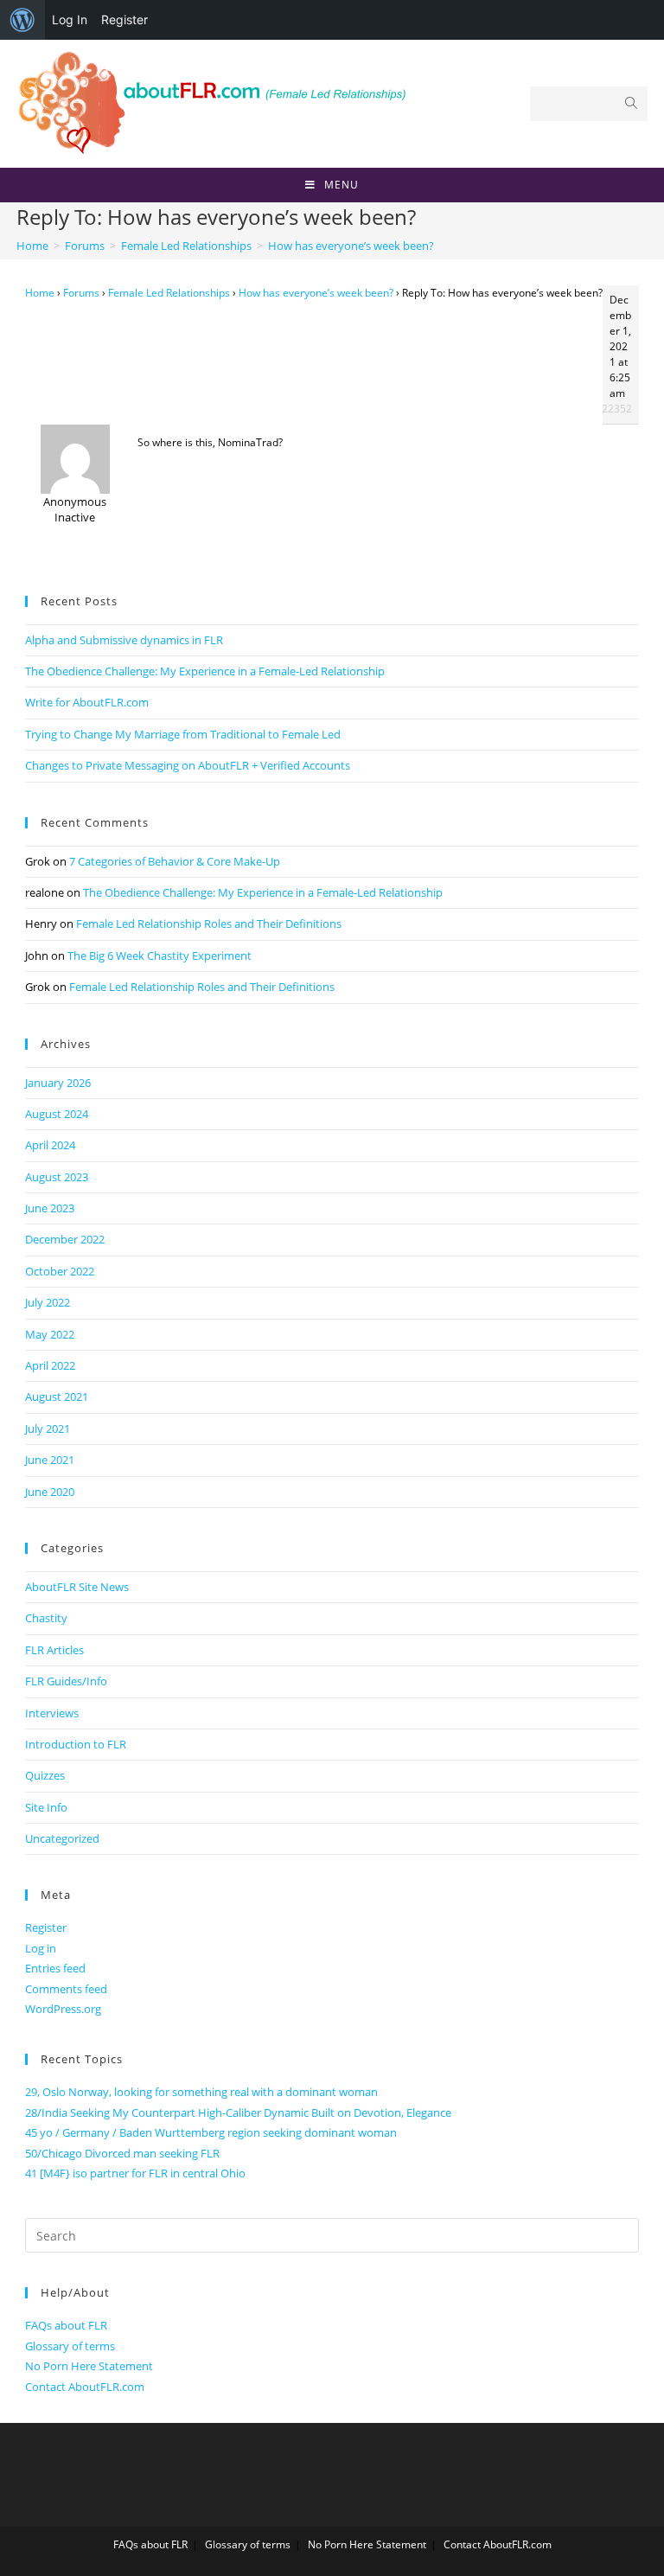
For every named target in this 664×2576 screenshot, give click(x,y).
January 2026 (58, 1083)
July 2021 (48, 1429)
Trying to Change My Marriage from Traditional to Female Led (183, 734)
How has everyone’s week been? (316, 293)
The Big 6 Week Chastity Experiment (160, 956)
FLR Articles (54, 1650)
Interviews (52, 1713)
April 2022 (50, 1365)
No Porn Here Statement (89, 2366)
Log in (41, 1948)
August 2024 (57, 1114)
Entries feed (55, 1968)
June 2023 (50, 1208)
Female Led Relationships (169, 293)
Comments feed (66, 1989)
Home (40, 293)
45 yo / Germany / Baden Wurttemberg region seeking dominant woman (211, 2132)
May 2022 (50, 1334)
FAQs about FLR (66, 2325)
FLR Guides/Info (66, 1681)
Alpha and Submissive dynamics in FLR (124, 640)
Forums (81, 293)
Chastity (46, 1618)
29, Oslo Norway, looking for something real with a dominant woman (201, 2092)
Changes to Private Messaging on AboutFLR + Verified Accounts (188, 765)
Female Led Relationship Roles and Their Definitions (209, 924)
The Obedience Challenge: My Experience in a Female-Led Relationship (205, 671)
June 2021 (50, 1460)
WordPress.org (63, 2009)
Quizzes (45, 1775)
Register (124, 19)
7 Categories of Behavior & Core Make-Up (175, 861)
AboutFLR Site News (77, 1587)
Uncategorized (62, 1838)
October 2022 (60, 1271)
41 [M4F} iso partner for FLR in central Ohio (135, 2173)
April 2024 (50, 1145)
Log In (70, 19)
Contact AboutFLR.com (85, 2387)
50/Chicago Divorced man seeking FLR (122, 2153)
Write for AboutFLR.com (87, 702)
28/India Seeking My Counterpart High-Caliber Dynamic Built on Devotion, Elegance (238, 2113)
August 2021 (57, 1397)
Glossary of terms (70, 2346)
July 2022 (48, 1302)
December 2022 (65, 1239)
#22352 (613, 409)
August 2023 (57, 1177)
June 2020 (50, 1492)
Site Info (46, 1807)
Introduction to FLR (76, 1744)
